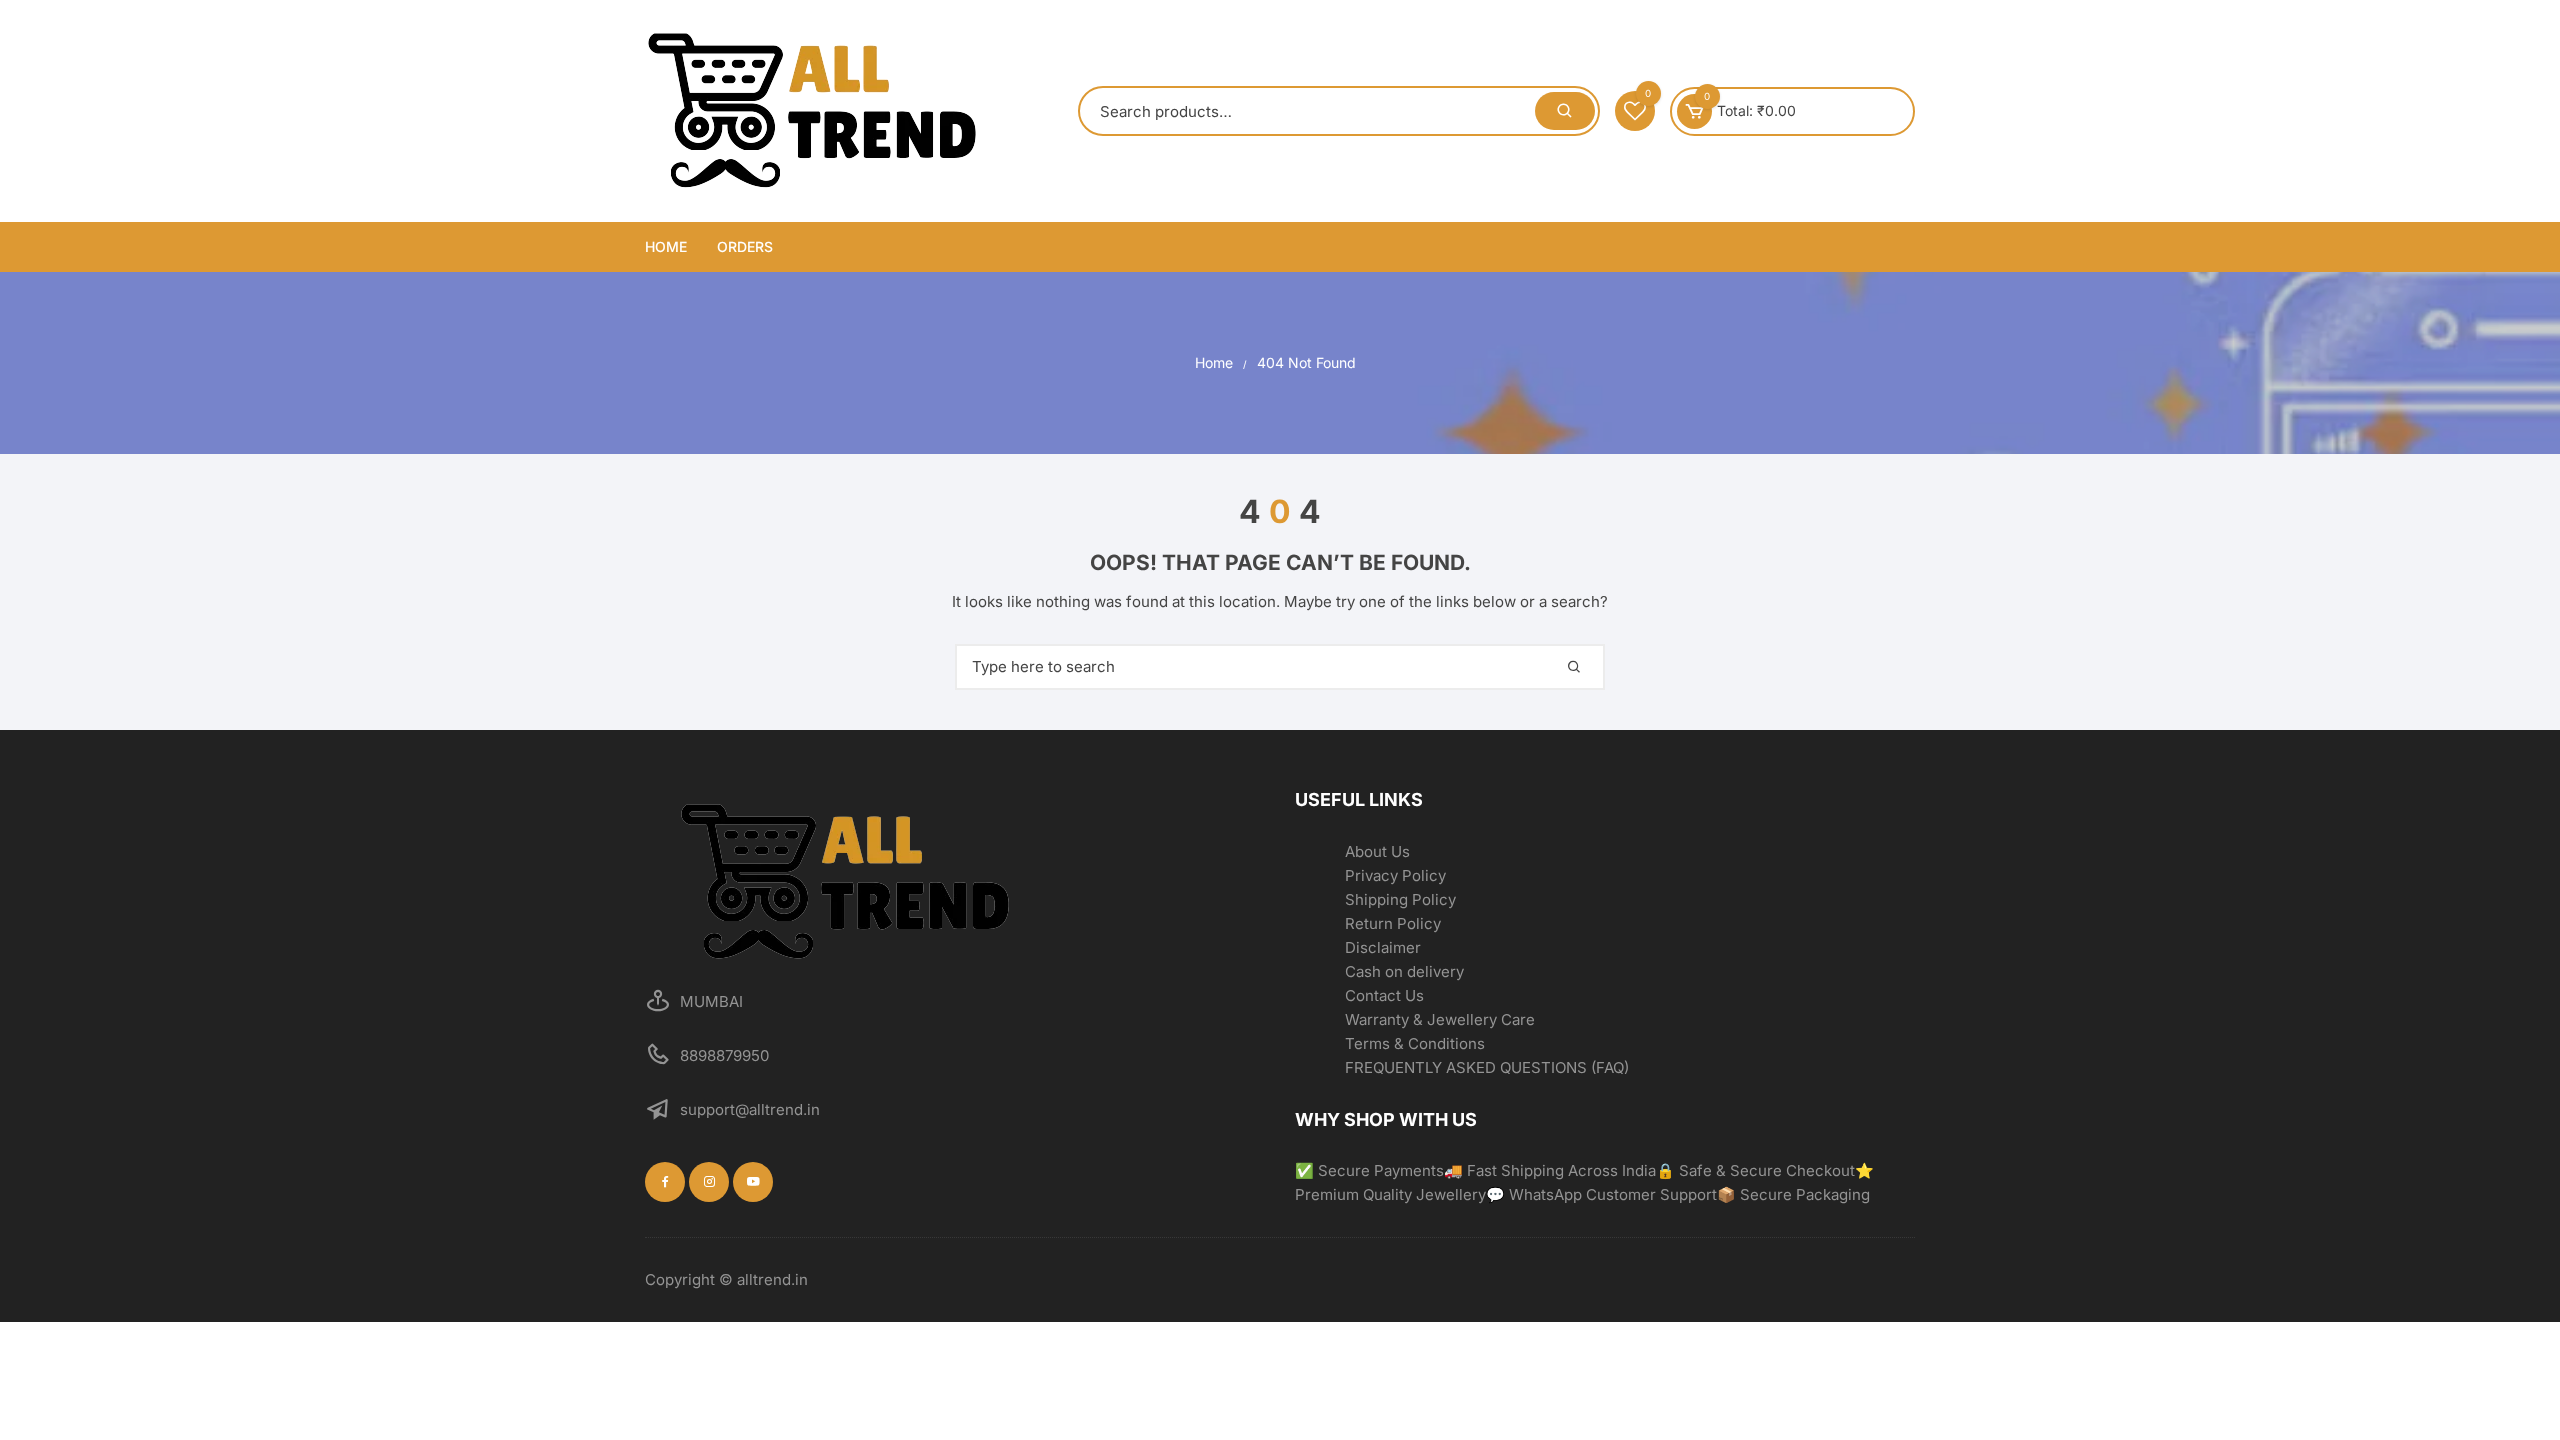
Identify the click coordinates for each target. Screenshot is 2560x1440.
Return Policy (1393, 923)
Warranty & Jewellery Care (1440, 1019)
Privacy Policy (1395, 875)
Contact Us (1384, 995)
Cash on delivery (1404, 971)
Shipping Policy (1400, 899)
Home (666, 246)
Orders (745, 246)
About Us (1377, 851)
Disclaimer (1383, 947)
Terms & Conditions (1415, 1043)
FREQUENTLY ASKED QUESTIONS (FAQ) (1487, 1067)
